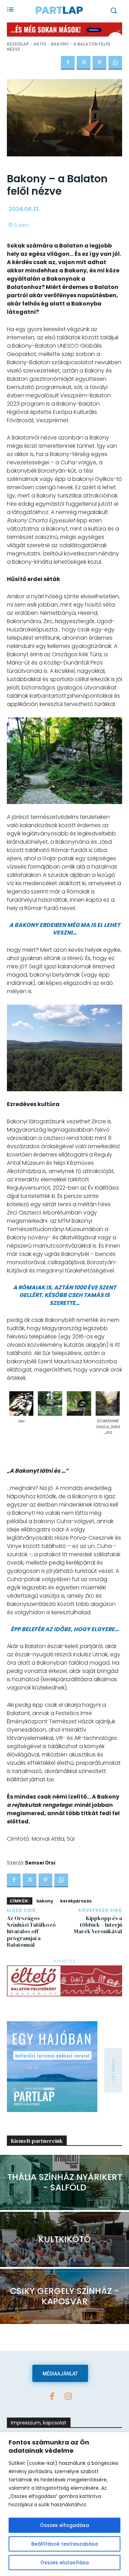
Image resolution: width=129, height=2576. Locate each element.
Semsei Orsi (40, 1863)
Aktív (40, 44)
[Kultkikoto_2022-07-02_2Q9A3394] (64, 2239)
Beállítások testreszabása (65, 2544)
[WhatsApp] (115, 63)
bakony (45, 1901)
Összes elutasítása (64, 2563)
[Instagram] (68, 2397)
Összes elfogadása (64, 2525)
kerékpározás (76, 1901)
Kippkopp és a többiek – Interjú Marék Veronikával (98, 1925)
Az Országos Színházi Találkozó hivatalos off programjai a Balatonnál (31, 1931)
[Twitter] (84, 63)
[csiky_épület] (64, 2296)
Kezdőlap (18, 44)
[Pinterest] (99, 63)
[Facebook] (68, 63)
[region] (64, 2504)
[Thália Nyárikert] (64, 2182)
